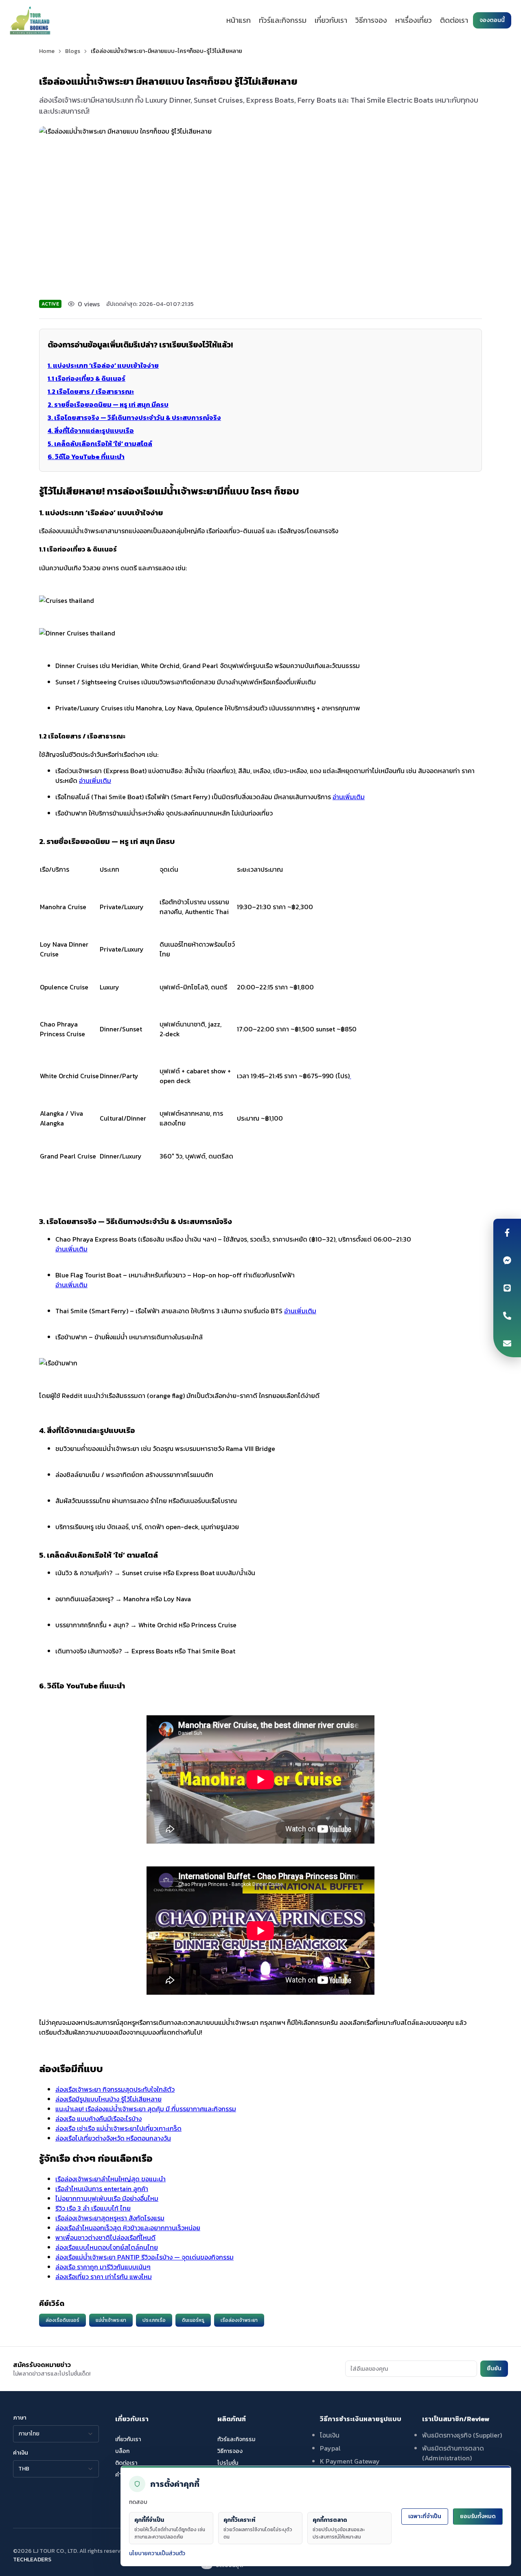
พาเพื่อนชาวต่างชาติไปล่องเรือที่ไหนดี (105, 2238)
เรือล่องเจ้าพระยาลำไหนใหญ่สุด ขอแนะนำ (111, 2179)
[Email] (507, 1343)
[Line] (507, 1288)
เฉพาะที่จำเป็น (425, 2516)
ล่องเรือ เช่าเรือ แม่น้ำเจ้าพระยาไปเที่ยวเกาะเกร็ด (118, 2128)
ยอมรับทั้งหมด (478, 2516)
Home (47, 51)
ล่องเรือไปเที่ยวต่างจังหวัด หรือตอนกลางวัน (113, 2138)
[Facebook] (507, 1233)
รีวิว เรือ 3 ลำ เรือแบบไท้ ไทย (93, 2208)
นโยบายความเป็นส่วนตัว (157, 2553)
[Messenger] (507, 1260)
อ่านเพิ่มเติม (95, 780)
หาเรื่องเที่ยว (414, 20)
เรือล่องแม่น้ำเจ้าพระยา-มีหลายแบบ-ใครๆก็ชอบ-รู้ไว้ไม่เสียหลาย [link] (166, 51)
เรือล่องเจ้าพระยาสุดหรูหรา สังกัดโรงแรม (110, 2218)
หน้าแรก (239, 20)
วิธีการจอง (371, 20)
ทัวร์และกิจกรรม (283, 20)
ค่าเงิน (21, 2453)
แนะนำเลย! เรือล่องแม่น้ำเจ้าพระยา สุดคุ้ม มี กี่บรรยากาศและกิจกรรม (146, 2109)
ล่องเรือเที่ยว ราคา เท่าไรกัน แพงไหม (104, 2277)
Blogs (73, 51)
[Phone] (507, 1316)
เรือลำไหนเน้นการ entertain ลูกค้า (102, 2189)
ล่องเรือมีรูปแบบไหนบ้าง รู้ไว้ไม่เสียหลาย (108, 2099)
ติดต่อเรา (454, 20)
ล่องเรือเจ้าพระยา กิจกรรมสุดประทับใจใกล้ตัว (115, 2089)
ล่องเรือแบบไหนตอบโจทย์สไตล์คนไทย (107, 2247)
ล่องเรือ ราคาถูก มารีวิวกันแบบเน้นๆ (103, 2267)
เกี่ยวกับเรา (331, 20)
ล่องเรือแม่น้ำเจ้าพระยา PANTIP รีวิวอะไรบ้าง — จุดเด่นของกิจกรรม (144, 2257)
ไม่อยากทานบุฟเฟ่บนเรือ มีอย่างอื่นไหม (107, 2198)
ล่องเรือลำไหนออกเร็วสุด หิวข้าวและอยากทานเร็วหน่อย (128, 2228)
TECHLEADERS (32, 2560)
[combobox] (56, 2434)
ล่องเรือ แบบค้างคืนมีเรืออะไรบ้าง (99, 2119)
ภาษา (20, 2418)
